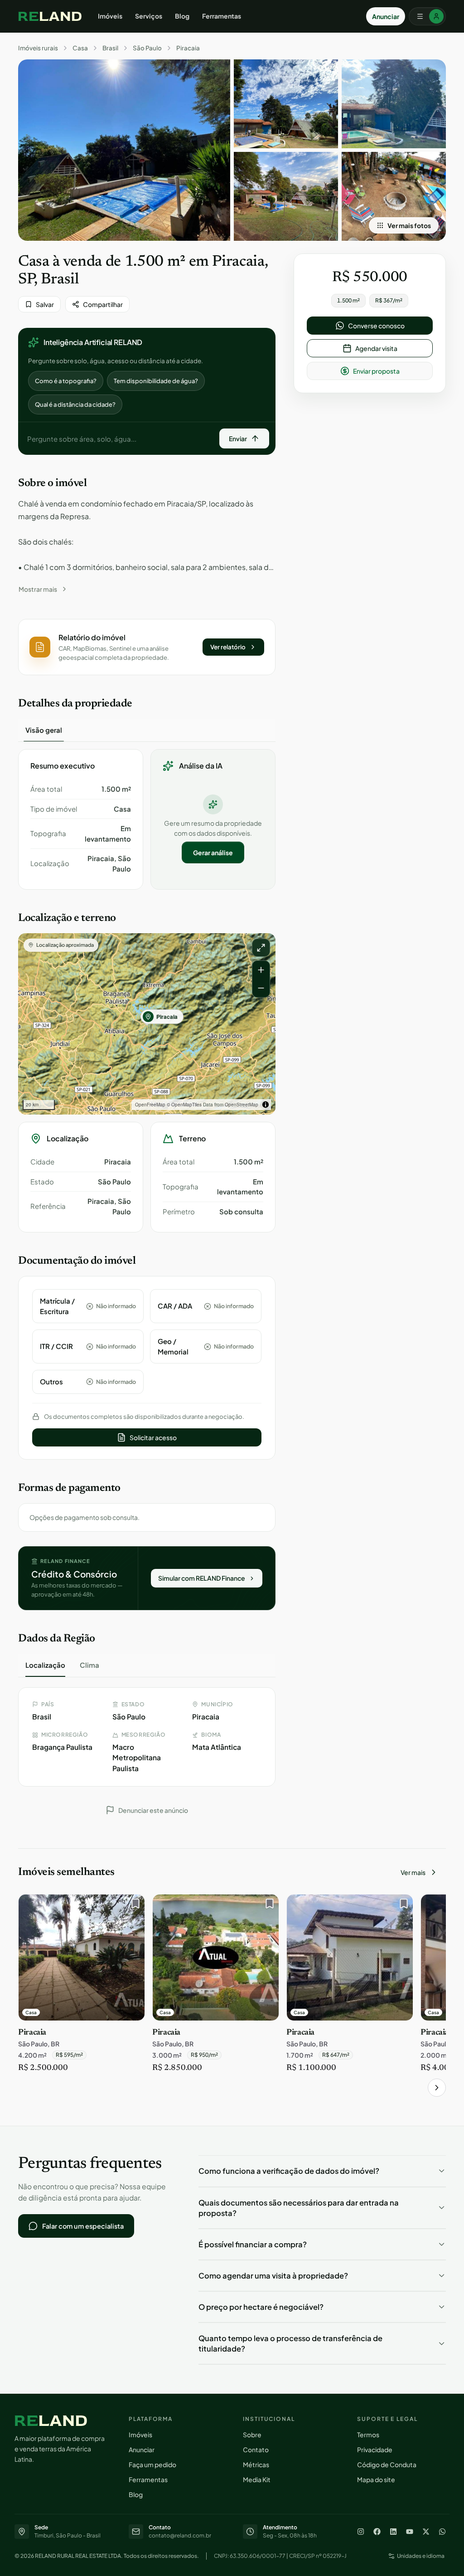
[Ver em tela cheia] (261, 948)
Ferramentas (222, 16)
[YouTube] (410, 2532)
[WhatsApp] (442, 2532)
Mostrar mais (38, 589)
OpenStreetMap (242, 1105)
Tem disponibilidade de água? (156, 381)
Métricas (256, 2464)
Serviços (149, 16)
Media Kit (257, 2479)
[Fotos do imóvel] (124, 150)
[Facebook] (377, 2532)
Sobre (252, 2435)
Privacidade (375, 2449)
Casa (80, 48)
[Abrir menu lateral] (427, 16)
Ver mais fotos (409, 225)
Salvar (45, 304)
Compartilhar (103, 304)
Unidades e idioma (421, 2556)
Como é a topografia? (66, 381)
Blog (182, 16)
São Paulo (147, 48)
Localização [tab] (45, 1665)
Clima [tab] (89, 1665)
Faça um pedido (152, 2464)
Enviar (238, 438)
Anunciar (386, 16)
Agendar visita (376, 348)
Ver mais (413, 1872)
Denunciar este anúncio (153, 1810)
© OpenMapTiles (184, 1105)
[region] (147, 1024)
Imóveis (110, 16)
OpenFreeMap (150, 1105)
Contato (256, 2449)
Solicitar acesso (153, 1437)
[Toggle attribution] (266, 1105)
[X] (426, 2532)
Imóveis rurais (38, 48)
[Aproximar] (261, 970)
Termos (368, 2435)
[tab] (44, 730)
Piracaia (188, 48)
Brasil (110, 48)
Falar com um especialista (83, 2226)
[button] (147, 647)
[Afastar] (261, 988)
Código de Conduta (387, 2464)
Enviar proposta (376, 371)
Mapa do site (376, 2479)
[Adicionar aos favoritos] (133, 1906)
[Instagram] (361, 2532)
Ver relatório (228, 647)
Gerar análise (213, 852)
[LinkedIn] (393, 2532)
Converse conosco (376, 326)
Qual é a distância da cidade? (75, 404)
